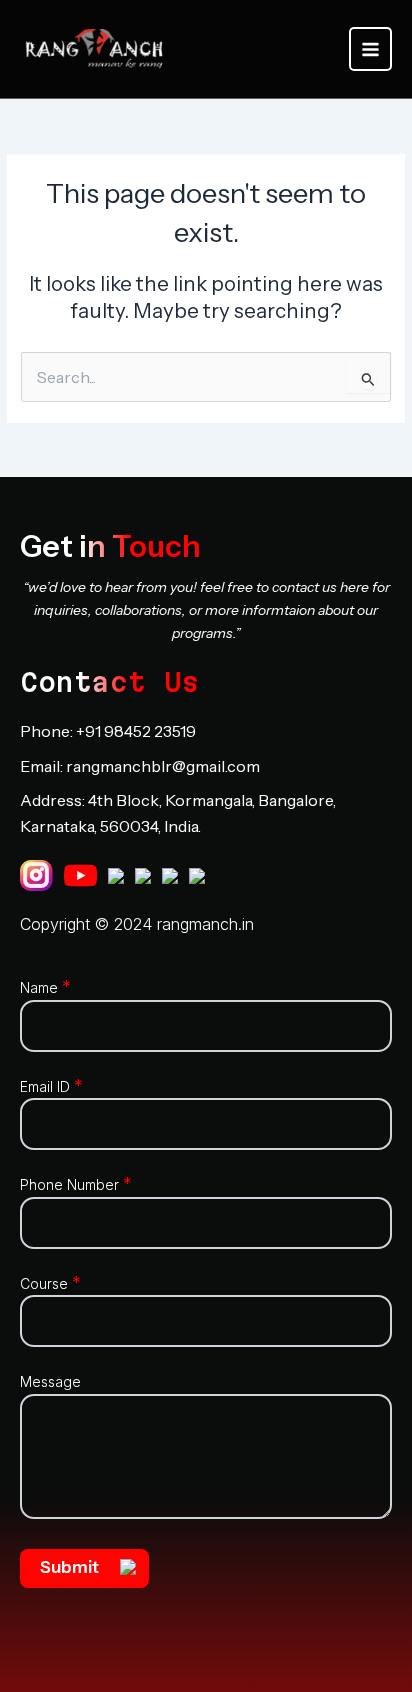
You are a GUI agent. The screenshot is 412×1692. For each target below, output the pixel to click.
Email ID (51, 1086)
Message (50, 1381)
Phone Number (76, 1184)
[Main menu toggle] (371, 49)
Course (50, 1283)
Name (45, 987)
